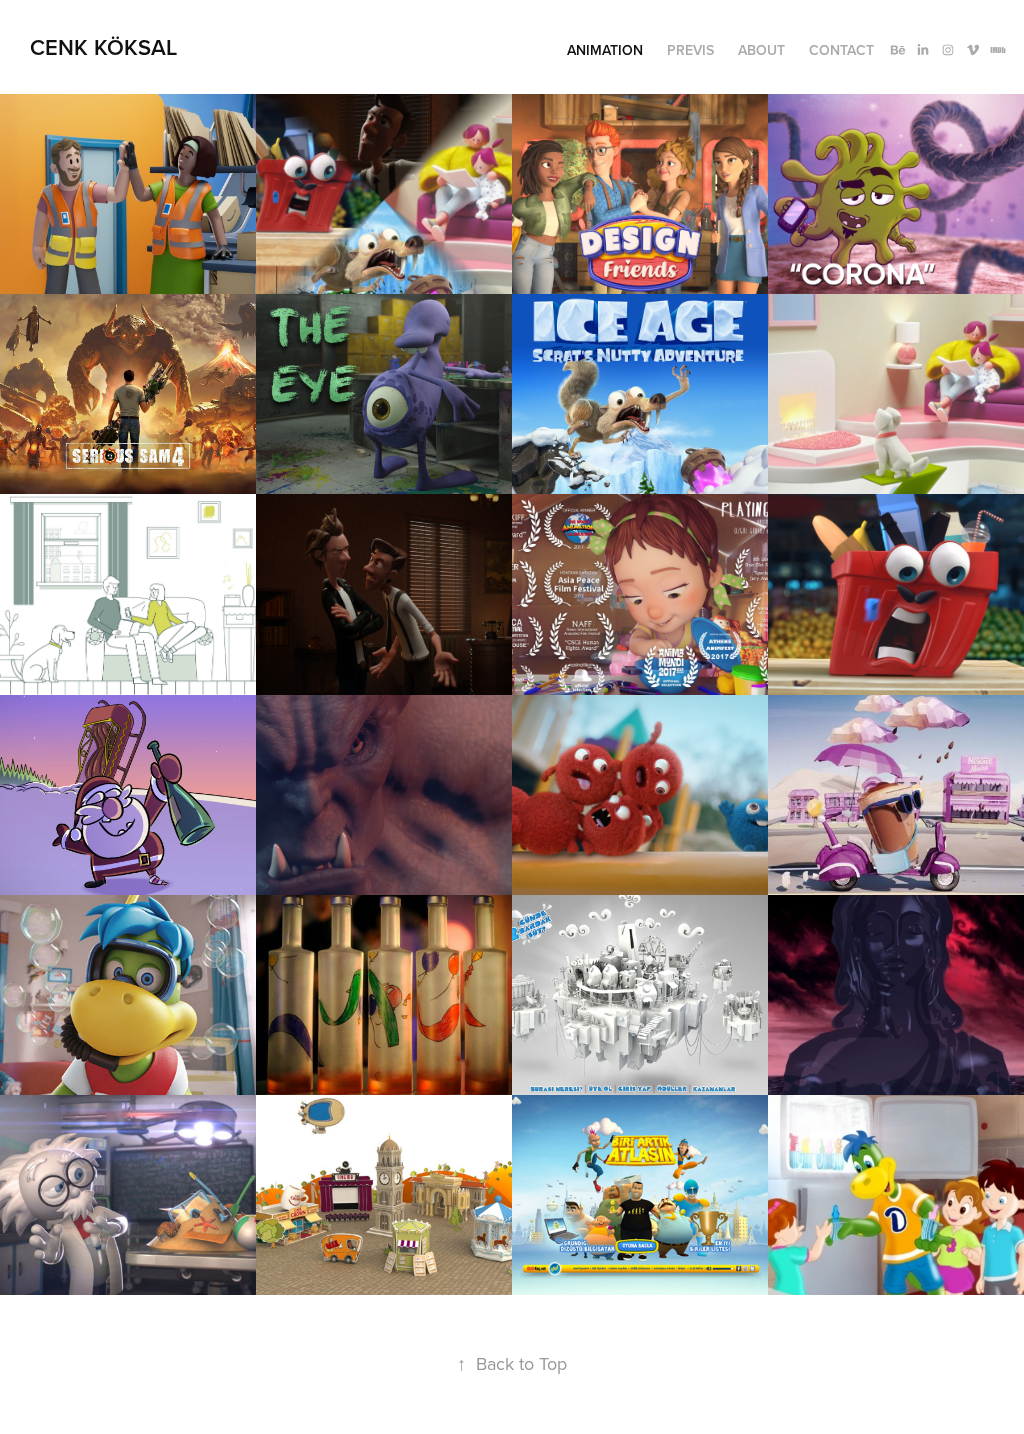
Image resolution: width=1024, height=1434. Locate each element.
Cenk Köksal (103, 47)
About (761, 50)
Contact (841, 50)
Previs (690, 50)
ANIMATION (605, 50)
